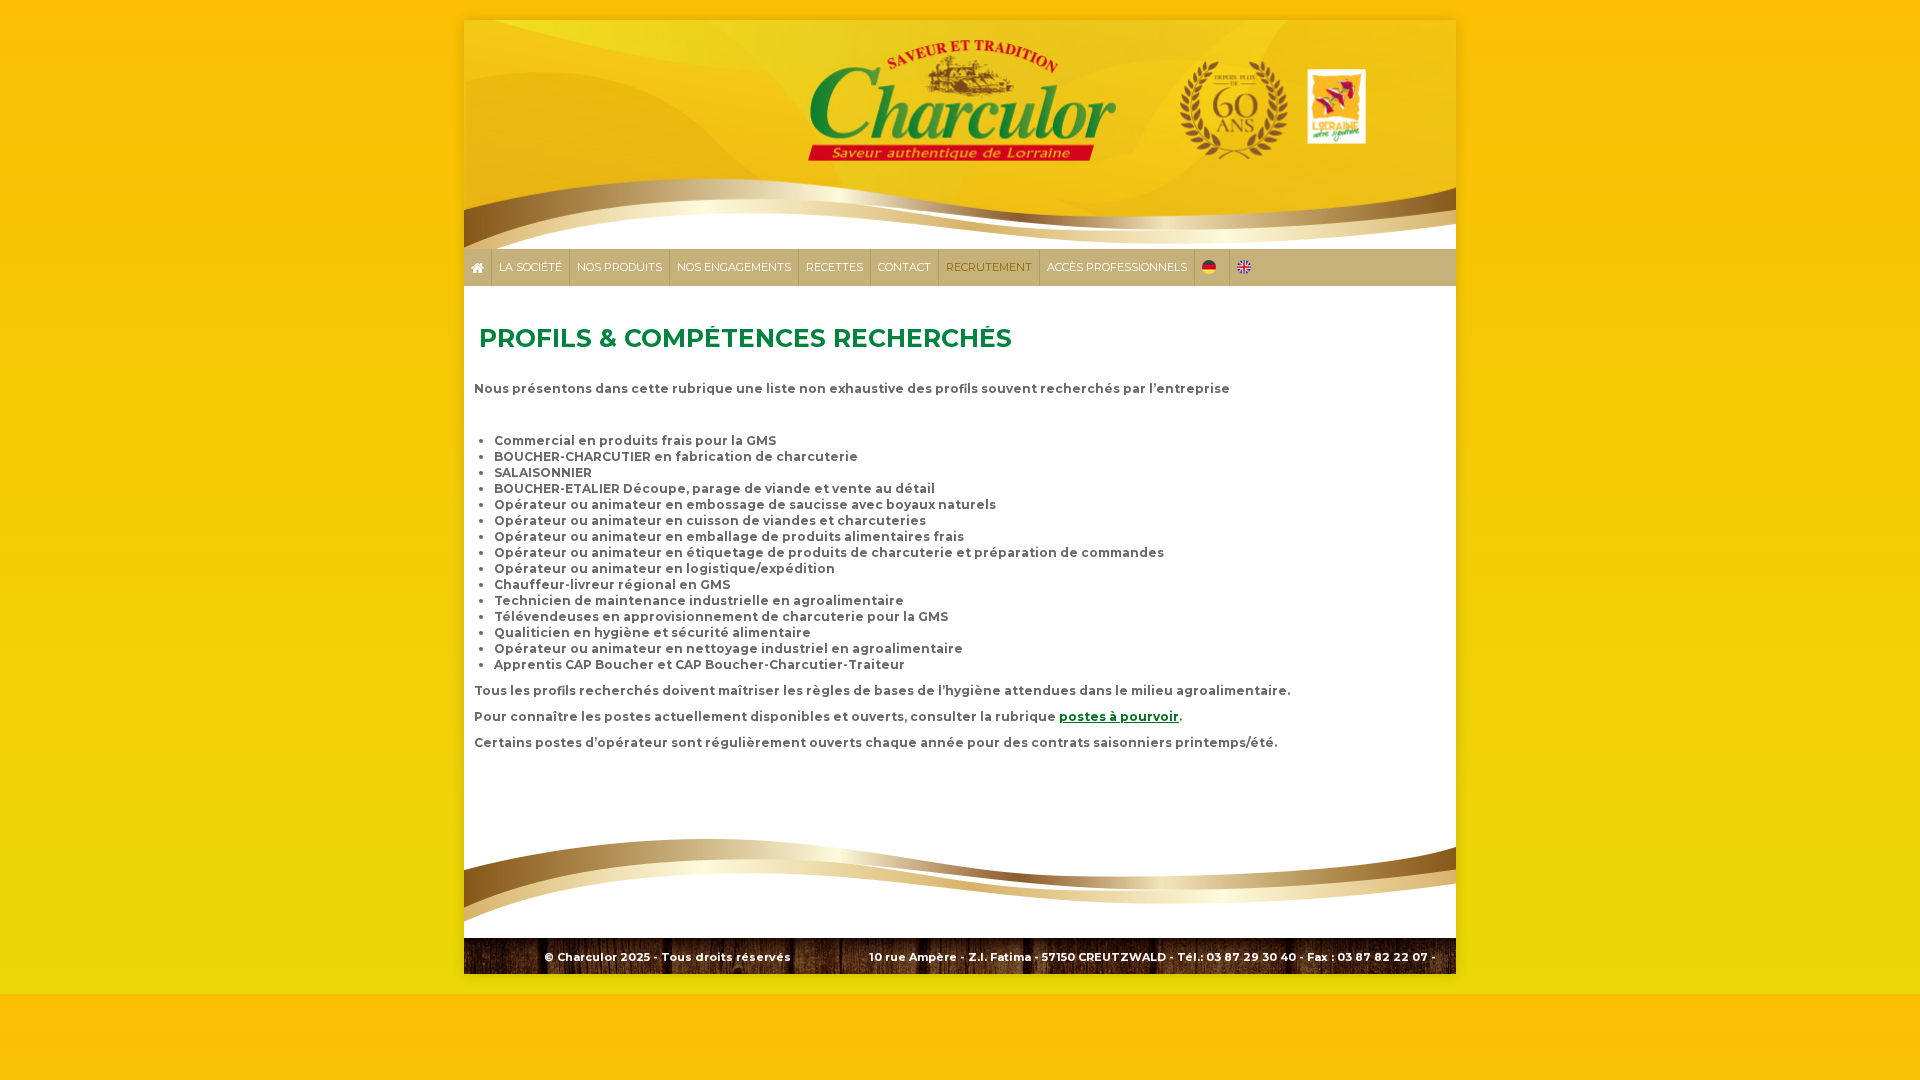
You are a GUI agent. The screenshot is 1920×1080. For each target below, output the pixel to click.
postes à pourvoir (1119, 716)
